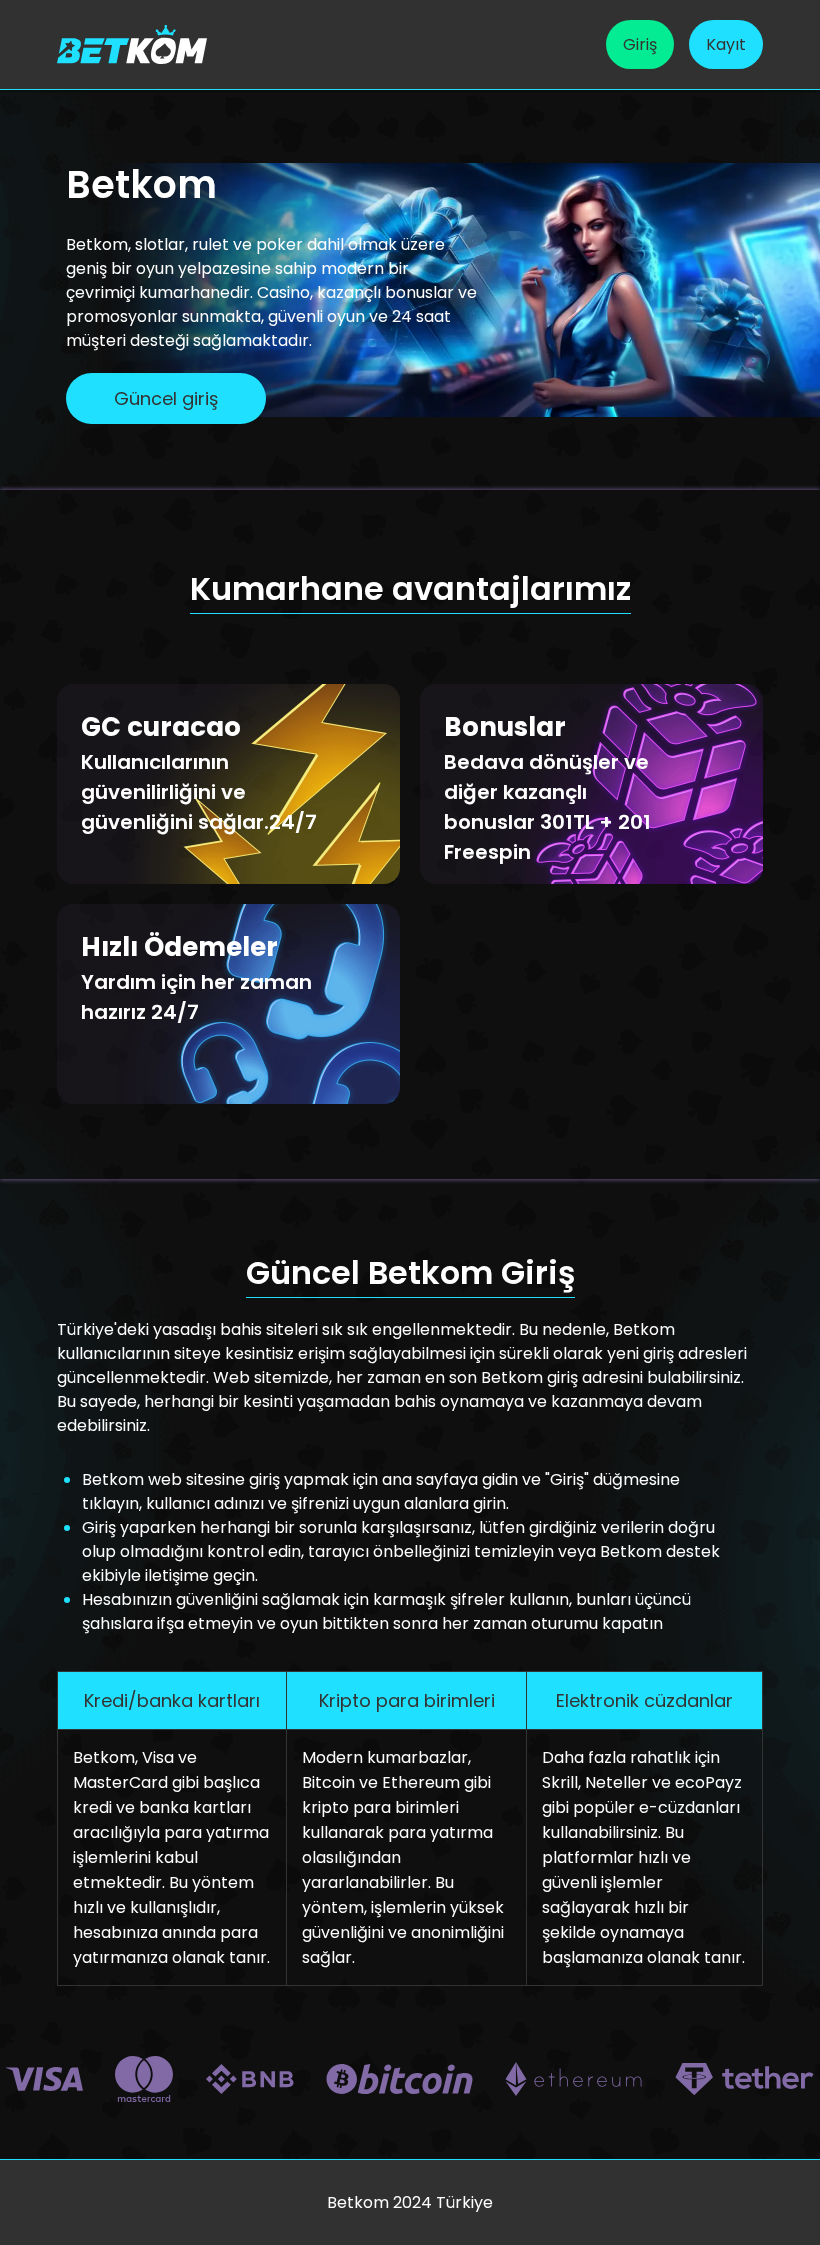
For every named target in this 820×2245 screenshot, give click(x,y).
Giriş (640, 44)
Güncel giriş (166, 398)
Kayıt (726, 44)
